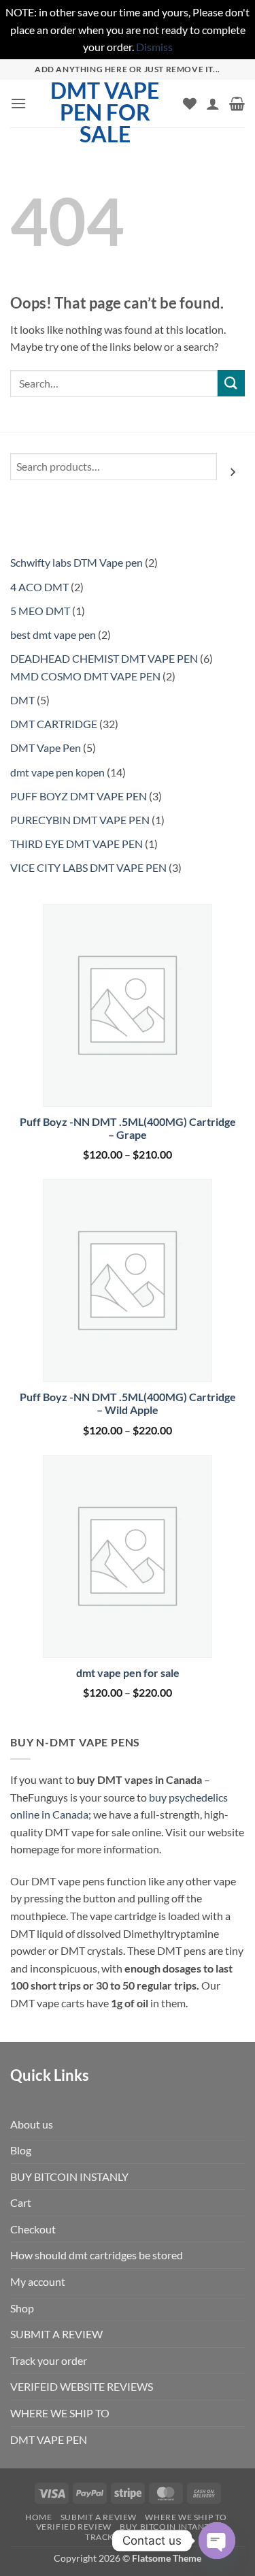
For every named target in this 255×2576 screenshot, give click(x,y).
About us (32, 2124)
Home (38, 2517)
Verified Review (74, 2527)
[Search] (233, 472)
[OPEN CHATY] (217, 2541)
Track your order (49, 2360)
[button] (18, 103)
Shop (22, 2308)
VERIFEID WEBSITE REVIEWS (82, 2386)
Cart (21, 2202)
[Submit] (231, 383)
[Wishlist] (190, 104)
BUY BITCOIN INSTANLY (69, 2177)
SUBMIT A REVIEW (56, 2334)
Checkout (33, 2229)
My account (38, 2281)
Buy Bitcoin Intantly (169, 2527)
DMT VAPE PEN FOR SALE (105, 112)
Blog (21, 2150)
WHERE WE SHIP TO (60, 2413)
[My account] (213, 104)
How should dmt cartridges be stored (97, 2255)
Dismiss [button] (154, 47)
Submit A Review (99, 2517)
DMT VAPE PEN (49, 2439)
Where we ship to (186, 2517)
